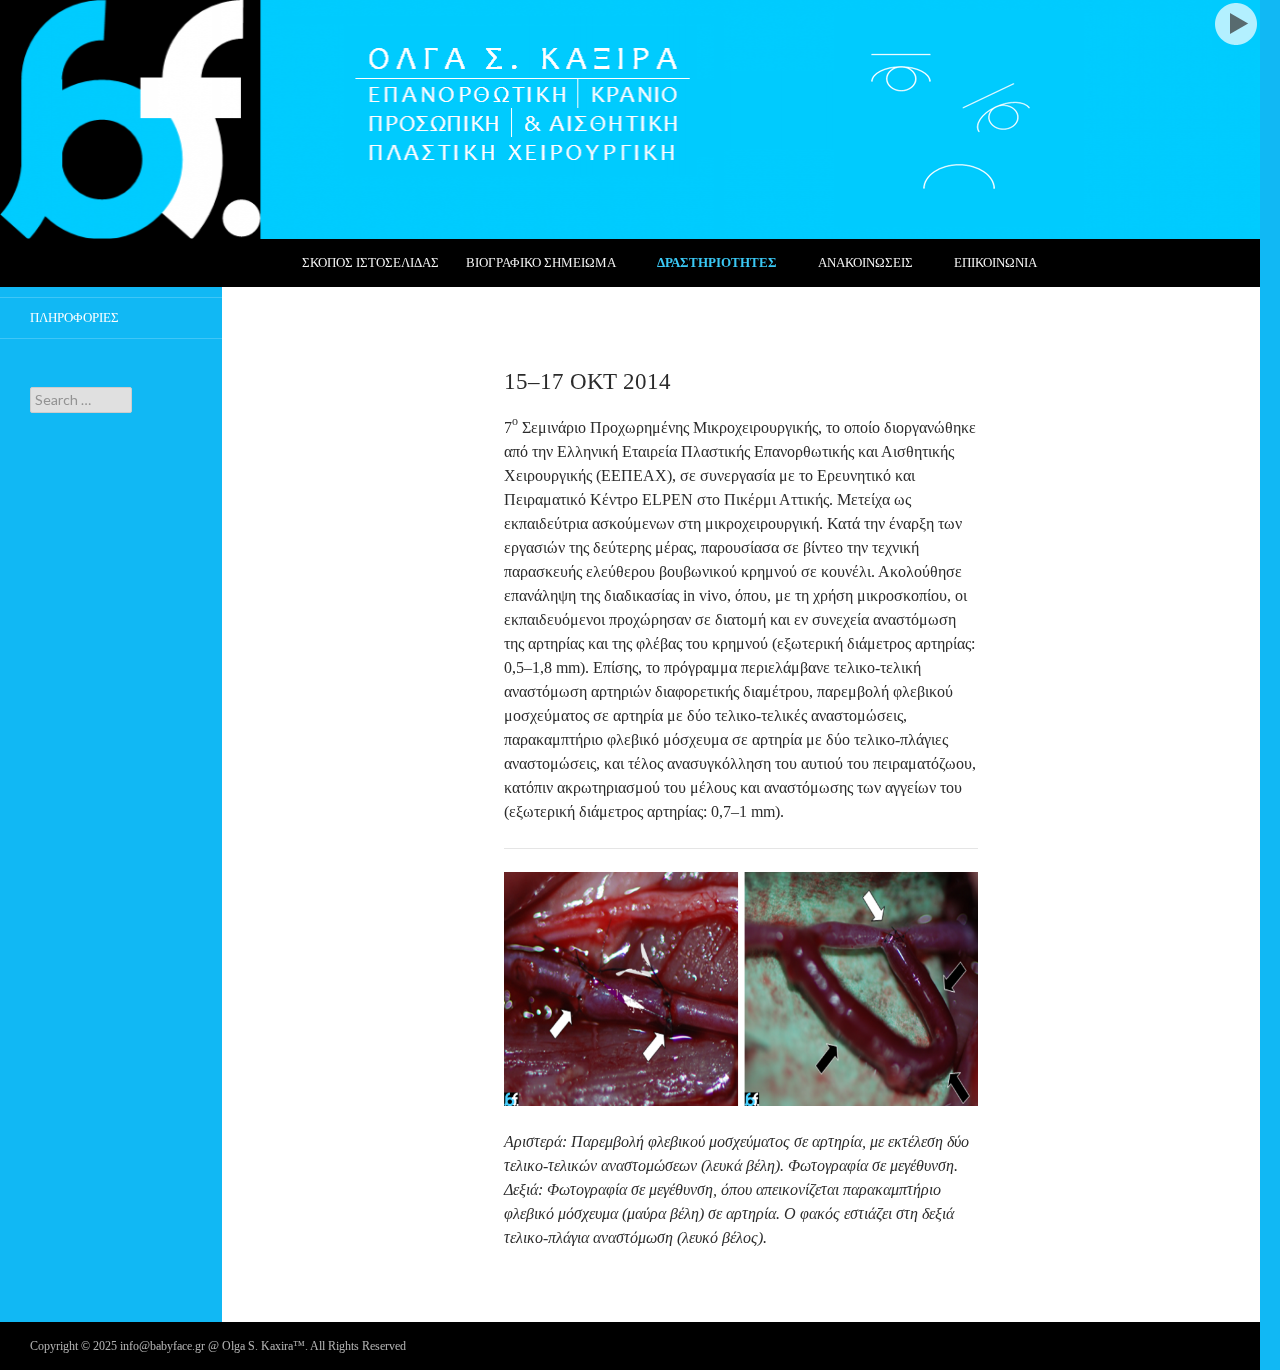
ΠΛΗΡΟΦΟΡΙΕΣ (74, 317)
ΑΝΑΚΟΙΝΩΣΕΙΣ (865, 262)
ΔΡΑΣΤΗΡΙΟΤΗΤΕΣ (717, 262)
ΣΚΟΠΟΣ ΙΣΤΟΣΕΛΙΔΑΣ (370, 262)
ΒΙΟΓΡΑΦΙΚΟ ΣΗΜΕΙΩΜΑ (541, 262)
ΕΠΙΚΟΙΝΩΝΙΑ (995, 262)
